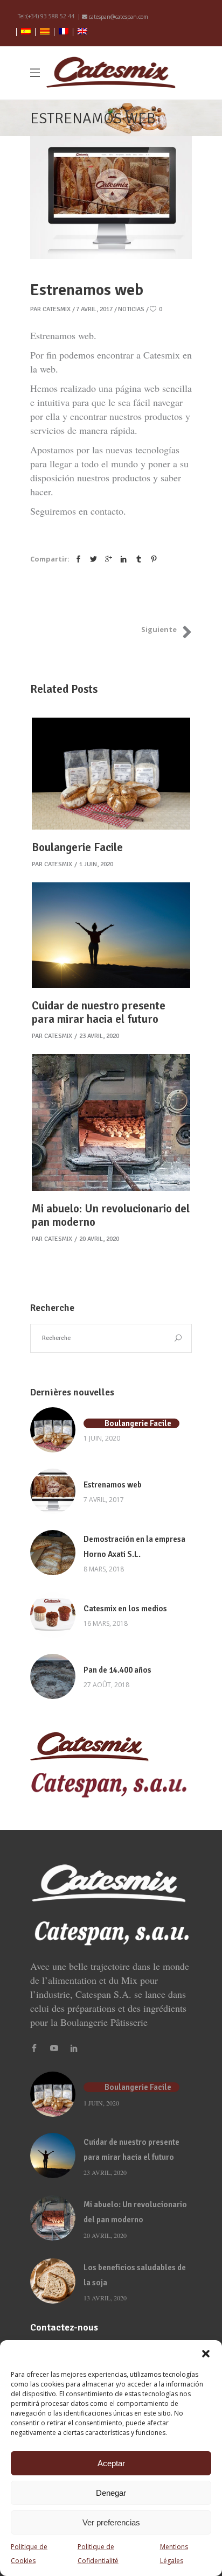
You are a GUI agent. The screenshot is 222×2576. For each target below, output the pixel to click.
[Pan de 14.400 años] (53, 1676)
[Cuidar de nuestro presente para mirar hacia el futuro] (111, 935)
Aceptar (111, 2463)
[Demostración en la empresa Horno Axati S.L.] (53, 1553)
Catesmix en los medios (125, 1609)
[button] (206, 2354)
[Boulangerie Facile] (111, 774)
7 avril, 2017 (94, 309)
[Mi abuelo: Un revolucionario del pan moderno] (111, 1122)
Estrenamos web (113, 1485)
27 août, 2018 (106, 1685)
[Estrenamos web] (53, 1491)
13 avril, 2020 (105, 2298)
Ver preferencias (111, 2522)
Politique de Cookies (29, 2554)
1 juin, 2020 (96, 864)
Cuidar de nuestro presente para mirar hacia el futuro (99, 1012)
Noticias (131, 309)
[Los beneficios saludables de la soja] (53, 2281)
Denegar (111, 2493)
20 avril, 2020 (99, 1239)
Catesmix (57, 309)
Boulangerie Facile (77, 847)
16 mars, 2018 (106, 1623)
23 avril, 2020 (99, 1036)
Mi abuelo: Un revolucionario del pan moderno (111, 1215)
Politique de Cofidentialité (98, 2554)
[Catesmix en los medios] (53, 1615)
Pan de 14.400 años (117, 1670)
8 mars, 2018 (104, 1569)
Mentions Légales (174, 2554)
